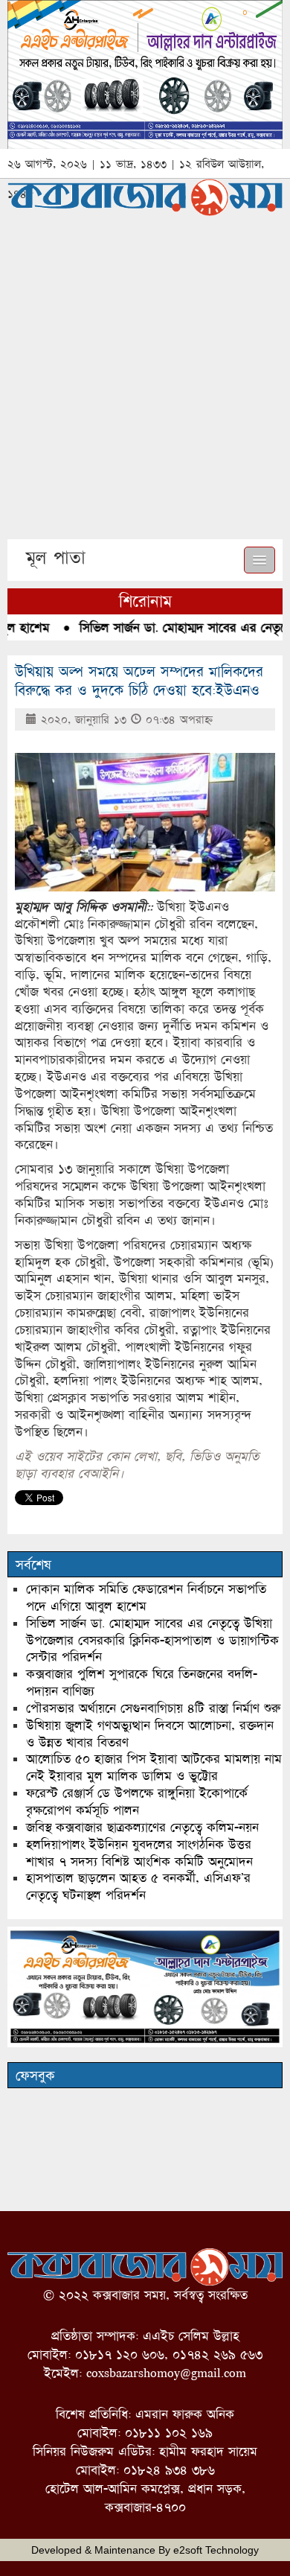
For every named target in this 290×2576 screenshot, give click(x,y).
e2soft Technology (216, 2550)
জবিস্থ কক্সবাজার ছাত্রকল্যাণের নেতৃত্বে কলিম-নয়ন (142, 1827)
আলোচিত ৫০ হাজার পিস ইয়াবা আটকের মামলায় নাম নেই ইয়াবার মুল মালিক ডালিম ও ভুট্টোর (154, 1767)
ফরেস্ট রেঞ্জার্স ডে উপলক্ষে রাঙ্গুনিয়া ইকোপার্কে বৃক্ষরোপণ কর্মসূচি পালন (137, 1801)
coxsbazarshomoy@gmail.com (166, 2373)
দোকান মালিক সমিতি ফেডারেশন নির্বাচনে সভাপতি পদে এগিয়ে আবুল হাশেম (146, 1597)
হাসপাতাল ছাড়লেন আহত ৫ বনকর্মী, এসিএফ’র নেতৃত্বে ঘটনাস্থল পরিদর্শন (138, 1886)
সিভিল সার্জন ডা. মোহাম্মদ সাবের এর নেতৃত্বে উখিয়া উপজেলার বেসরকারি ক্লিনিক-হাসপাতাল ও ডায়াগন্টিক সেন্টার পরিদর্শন (152, 1640)
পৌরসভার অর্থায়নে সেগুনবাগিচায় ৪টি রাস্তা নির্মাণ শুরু (153, 1708)
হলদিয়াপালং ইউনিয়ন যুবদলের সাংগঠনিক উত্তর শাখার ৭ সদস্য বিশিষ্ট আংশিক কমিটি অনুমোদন (139, 1853)
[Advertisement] (145, 387)
